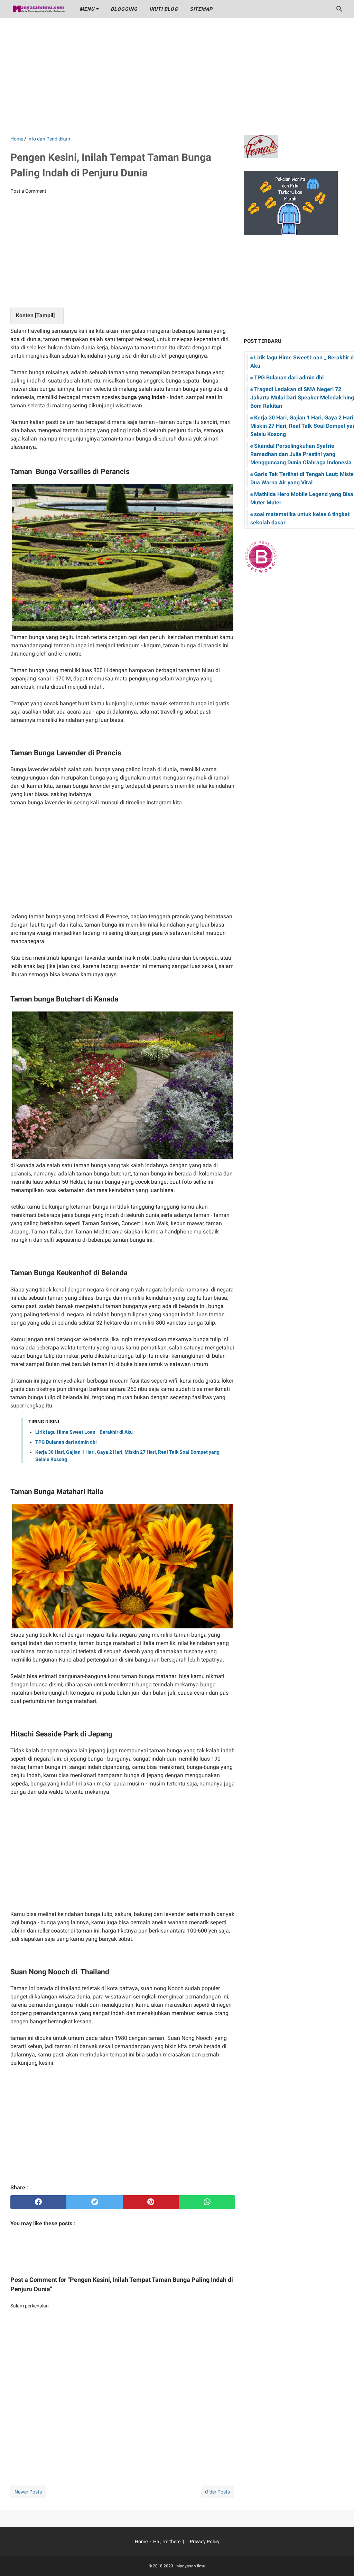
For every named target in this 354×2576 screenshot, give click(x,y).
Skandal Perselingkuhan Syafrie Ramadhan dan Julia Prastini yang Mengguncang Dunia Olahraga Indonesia (301, 454)
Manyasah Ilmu (191, 2566)
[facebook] (38, 2202)
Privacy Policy (205, 2541)
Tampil (45, 315)
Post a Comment (28, 191)
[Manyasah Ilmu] (39, 9)
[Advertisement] (177, 77)
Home (141, 2541)
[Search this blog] (339, 9)
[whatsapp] (207, 2202)
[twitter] (94, 2202)
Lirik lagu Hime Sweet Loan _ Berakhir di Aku (84, 1432)
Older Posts (217, 2492)
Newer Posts (28, 2492)
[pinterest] (151, 2202)
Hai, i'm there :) (169, 2541)
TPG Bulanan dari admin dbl (66, 1442)
